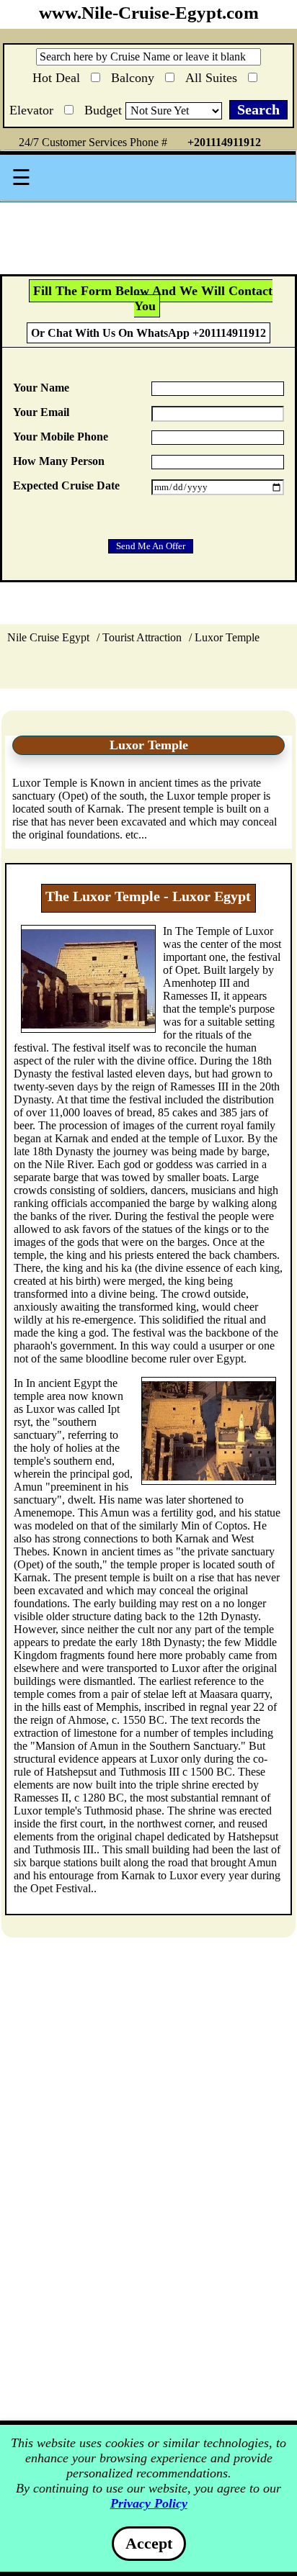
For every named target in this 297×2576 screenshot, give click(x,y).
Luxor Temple (227, 637)
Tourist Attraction (142, 637)
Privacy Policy (149, 2503)
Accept (149, 2543)
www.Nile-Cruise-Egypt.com (149, 13)
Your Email (41, 412)
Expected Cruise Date (66, 485)
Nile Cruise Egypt (48, 637)
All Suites (213, 75)
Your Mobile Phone (61, 437)
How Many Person (59, 461)
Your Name (41, 388)
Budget (105, 110)
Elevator (33, 108)
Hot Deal (58, 77)
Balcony (134, 75)
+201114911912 (224, 142)
